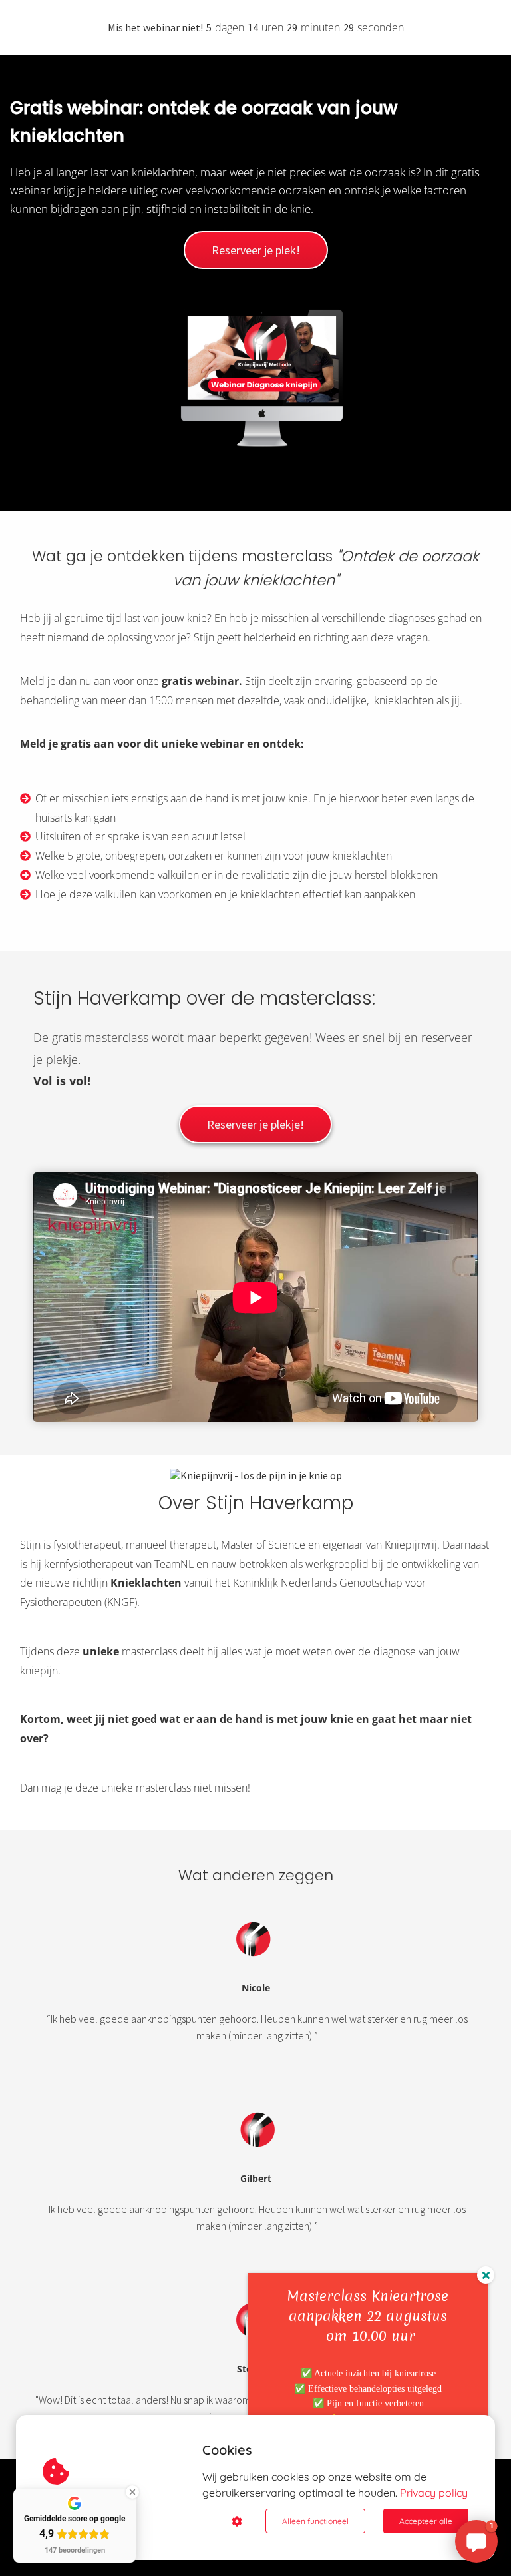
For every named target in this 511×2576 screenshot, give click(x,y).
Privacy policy (434, 2493)
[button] (476, 2541)
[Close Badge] (132, 2492)
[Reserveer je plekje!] (255, 1139)
